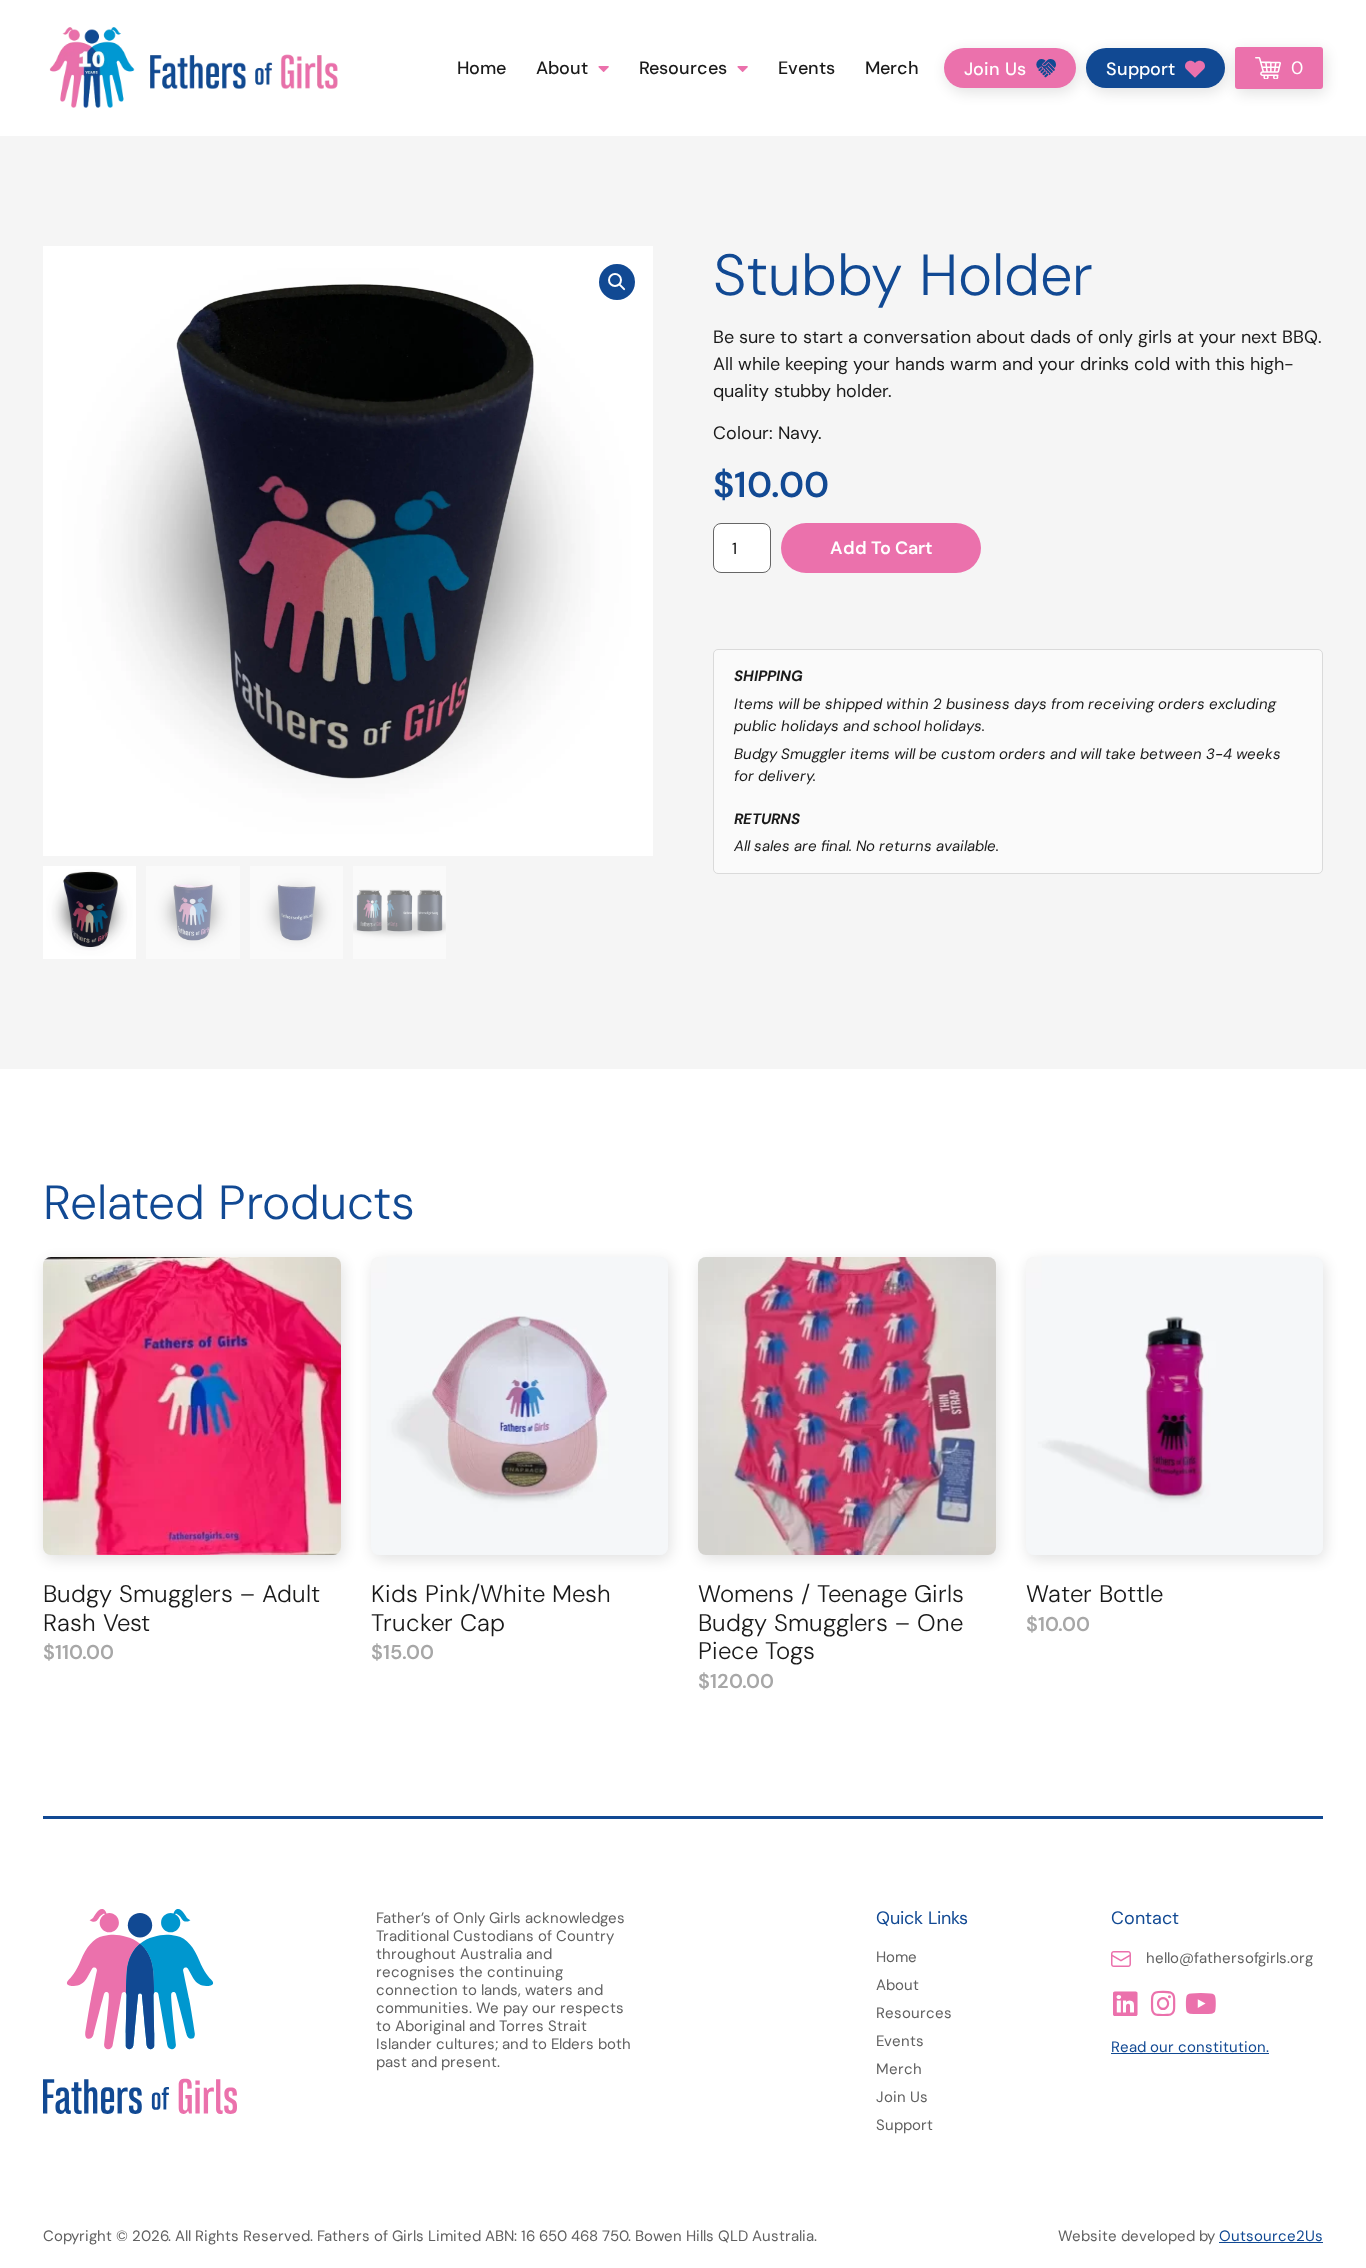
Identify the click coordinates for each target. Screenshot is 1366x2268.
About (562, 68)
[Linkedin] (1125, 2004)
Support (904, 2125)
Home (481, 68)
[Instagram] (1163, 2004)
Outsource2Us (1271, 2236)
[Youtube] (1201, 2004)
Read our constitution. (1190, 2047)
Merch (892, 68)
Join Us (902, 2097)
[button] (617, 282)
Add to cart (881, 548)
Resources (683, 68)
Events (806, 68)
